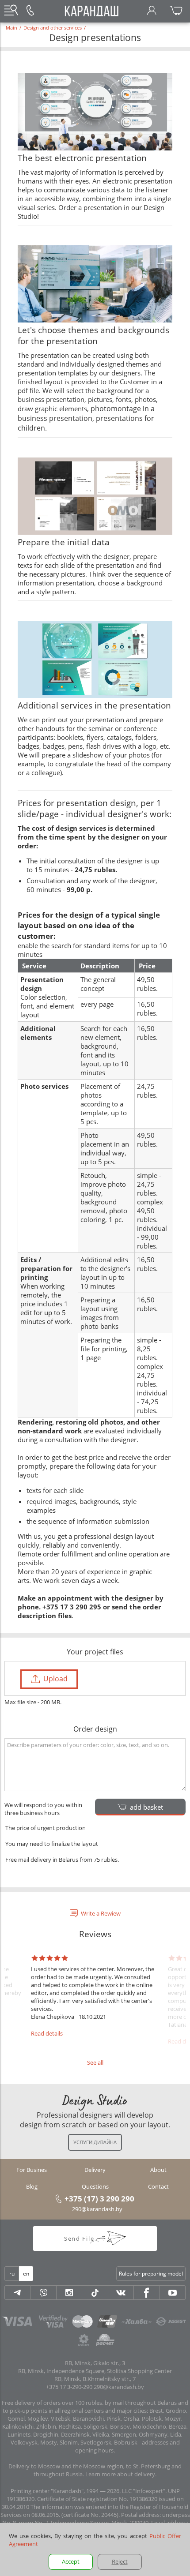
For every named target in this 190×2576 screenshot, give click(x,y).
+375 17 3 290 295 (72, 1607)
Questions (95, 2186)
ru (12, 2274)
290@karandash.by (97, 2209)
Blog (32, 2186)
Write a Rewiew (101, 1913)
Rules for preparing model (151, 2274)
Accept (71, 2561)
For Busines (32, 2170)
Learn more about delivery (120, 2474)
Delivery (95, 2170)
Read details (47, 2033)
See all (95, 2062)
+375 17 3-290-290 (69, 2387)
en (26, 2274)
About (158, 2170)
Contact (158, 2186)
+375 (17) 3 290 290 (99, 2198)
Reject (120, 2561)
